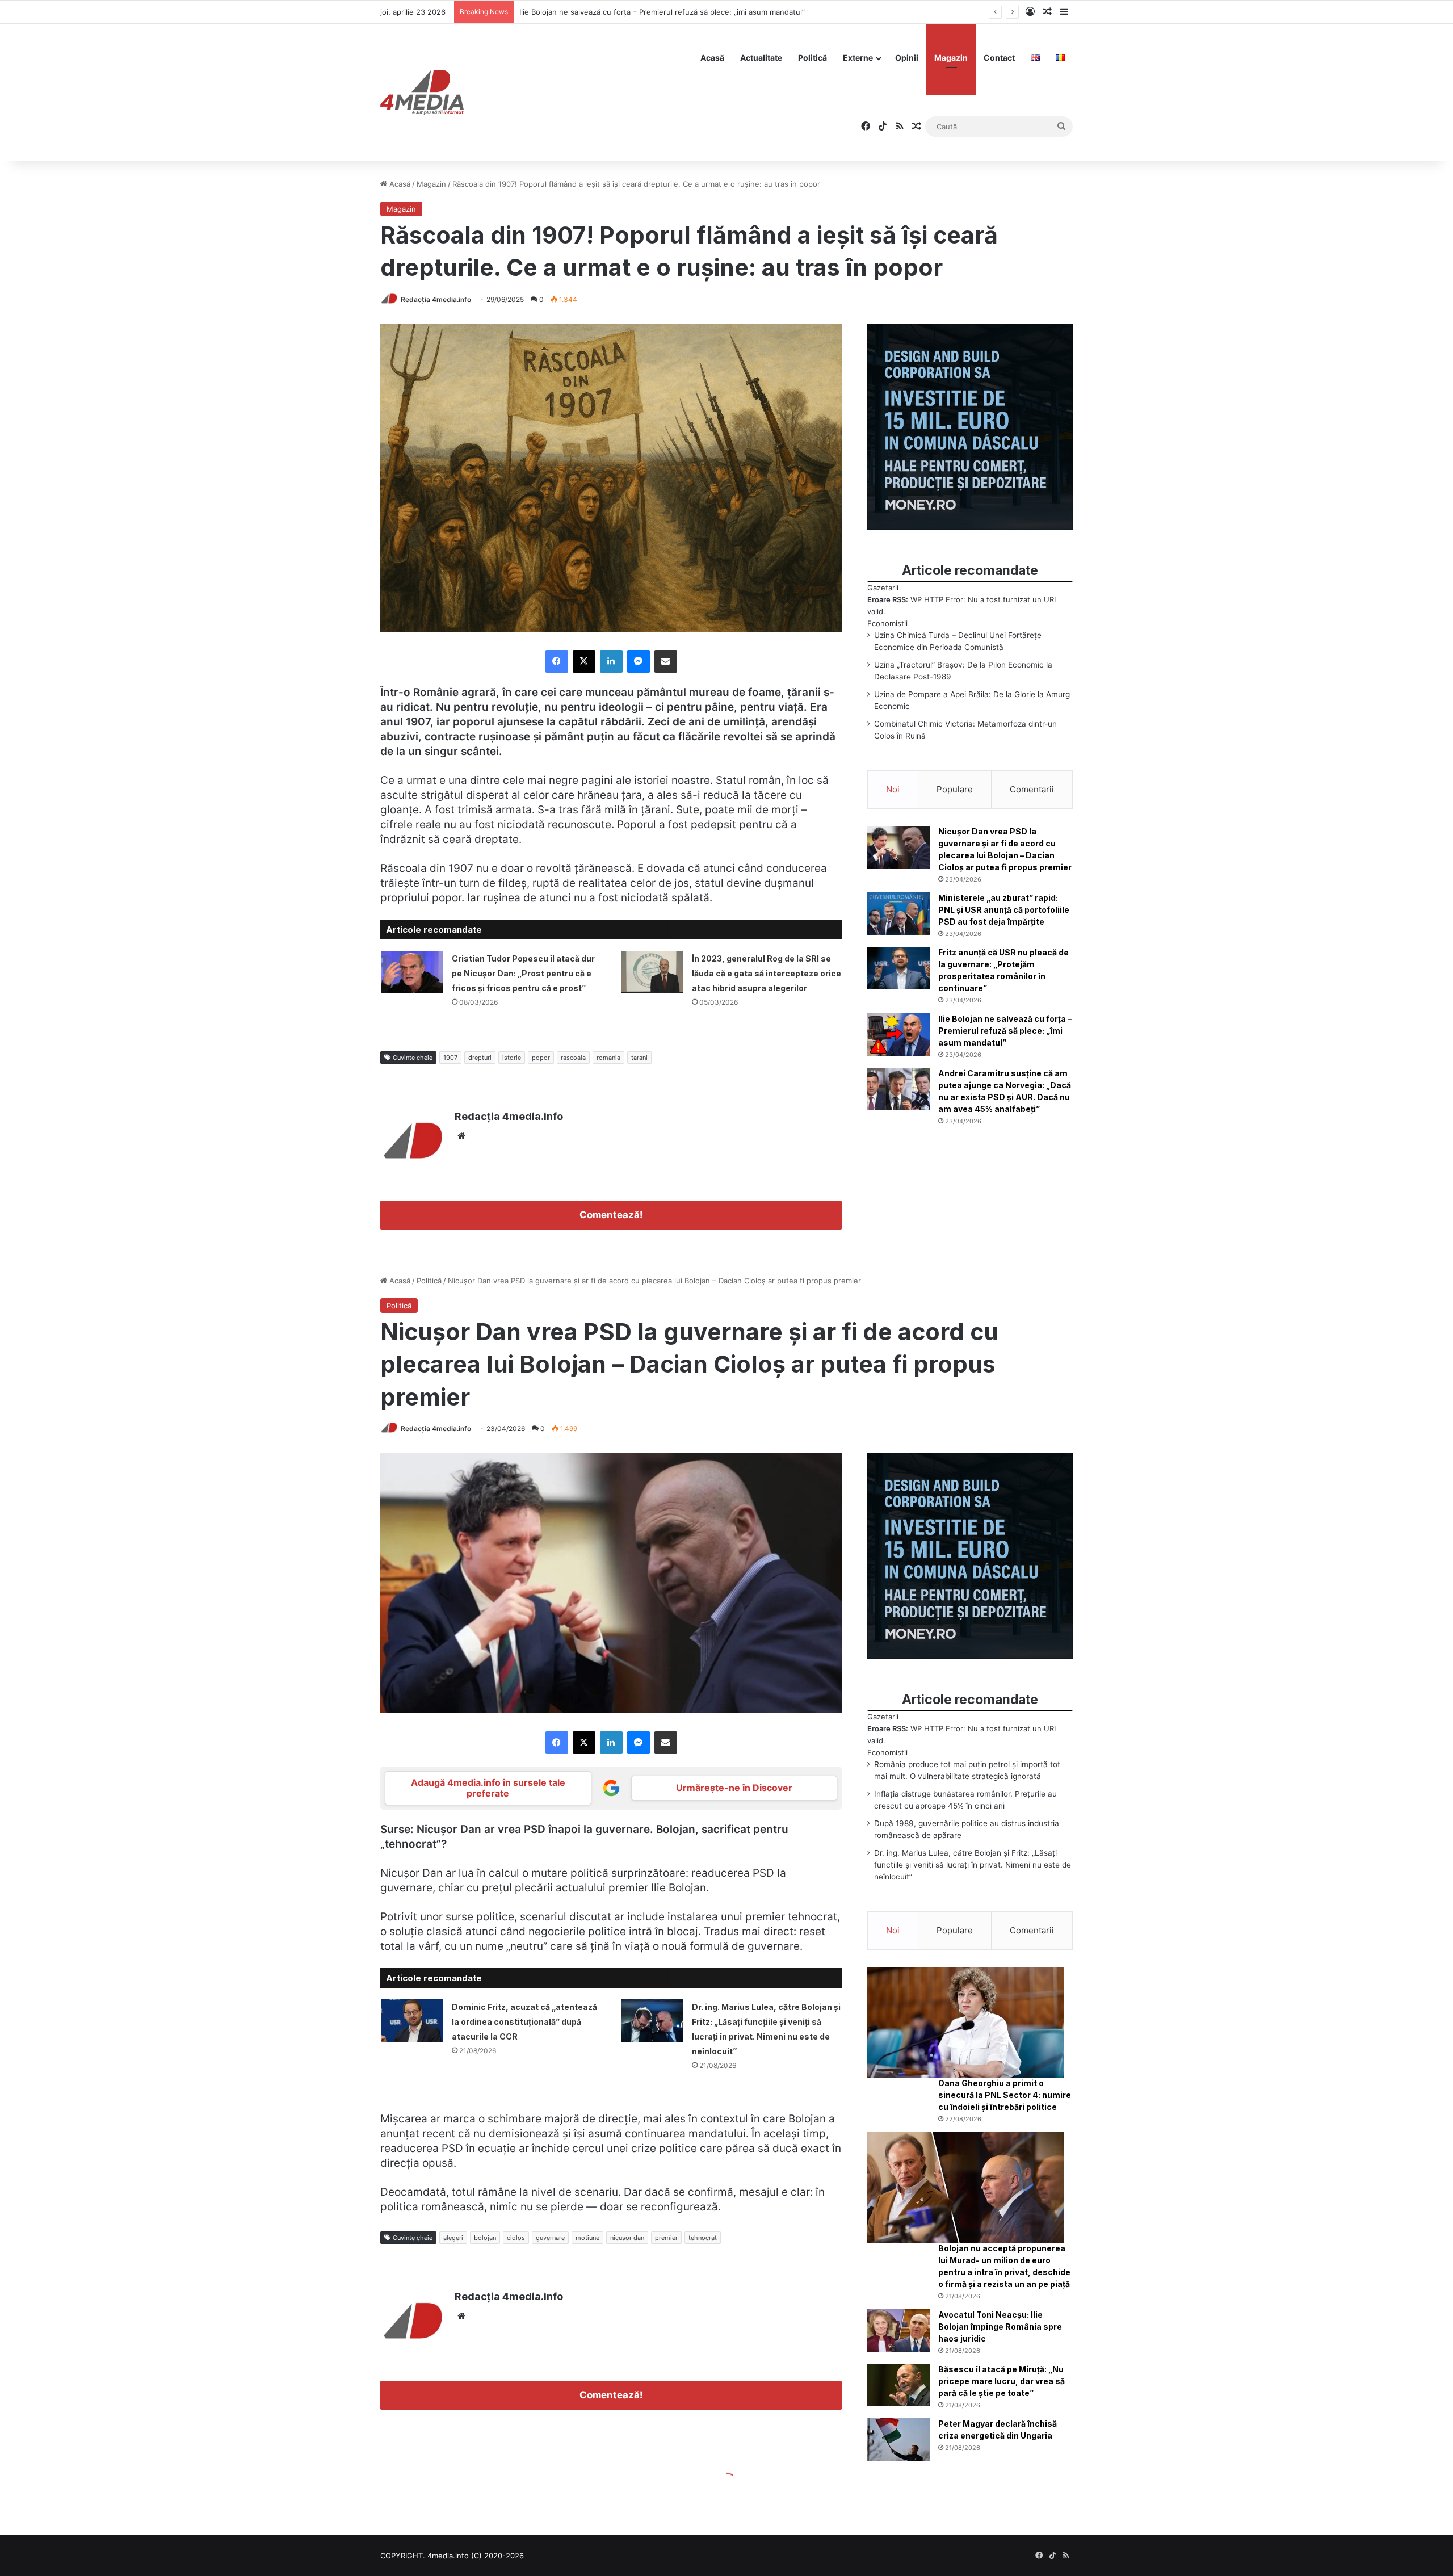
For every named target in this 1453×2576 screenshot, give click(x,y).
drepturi (480, 1058)
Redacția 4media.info (436, 299)
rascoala (573, 1058)
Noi (893, 789)
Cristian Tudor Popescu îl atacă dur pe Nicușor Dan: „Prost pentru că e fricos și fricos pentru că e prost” (523, 973)
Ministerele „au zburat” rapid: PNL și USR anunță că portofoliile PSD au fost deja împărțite (1004, 910)
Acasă (712, 58)
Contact (999, 58)
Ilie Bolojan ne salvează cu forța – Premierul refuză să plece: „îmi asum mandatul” (1005, 1031)
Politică (812, 58)
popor (541, 1058)
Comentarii (1032, 789)
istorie (512, 1058)
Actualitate (761, 58)
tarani (639, 1058)
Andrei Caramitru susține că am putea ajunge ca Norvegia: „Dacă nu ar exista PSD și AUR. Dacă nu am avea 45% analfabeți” (737, 12)
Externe (858, 58)
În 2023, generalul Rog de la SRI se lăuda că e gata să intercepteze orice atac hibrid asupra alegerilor (767, 973)
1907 (450, 1058)
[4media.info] (422, 93)
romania (608, 1058)
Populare (955, 789)
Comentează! (611, 1215)
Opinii (907, 58)
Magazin (951, 58)
